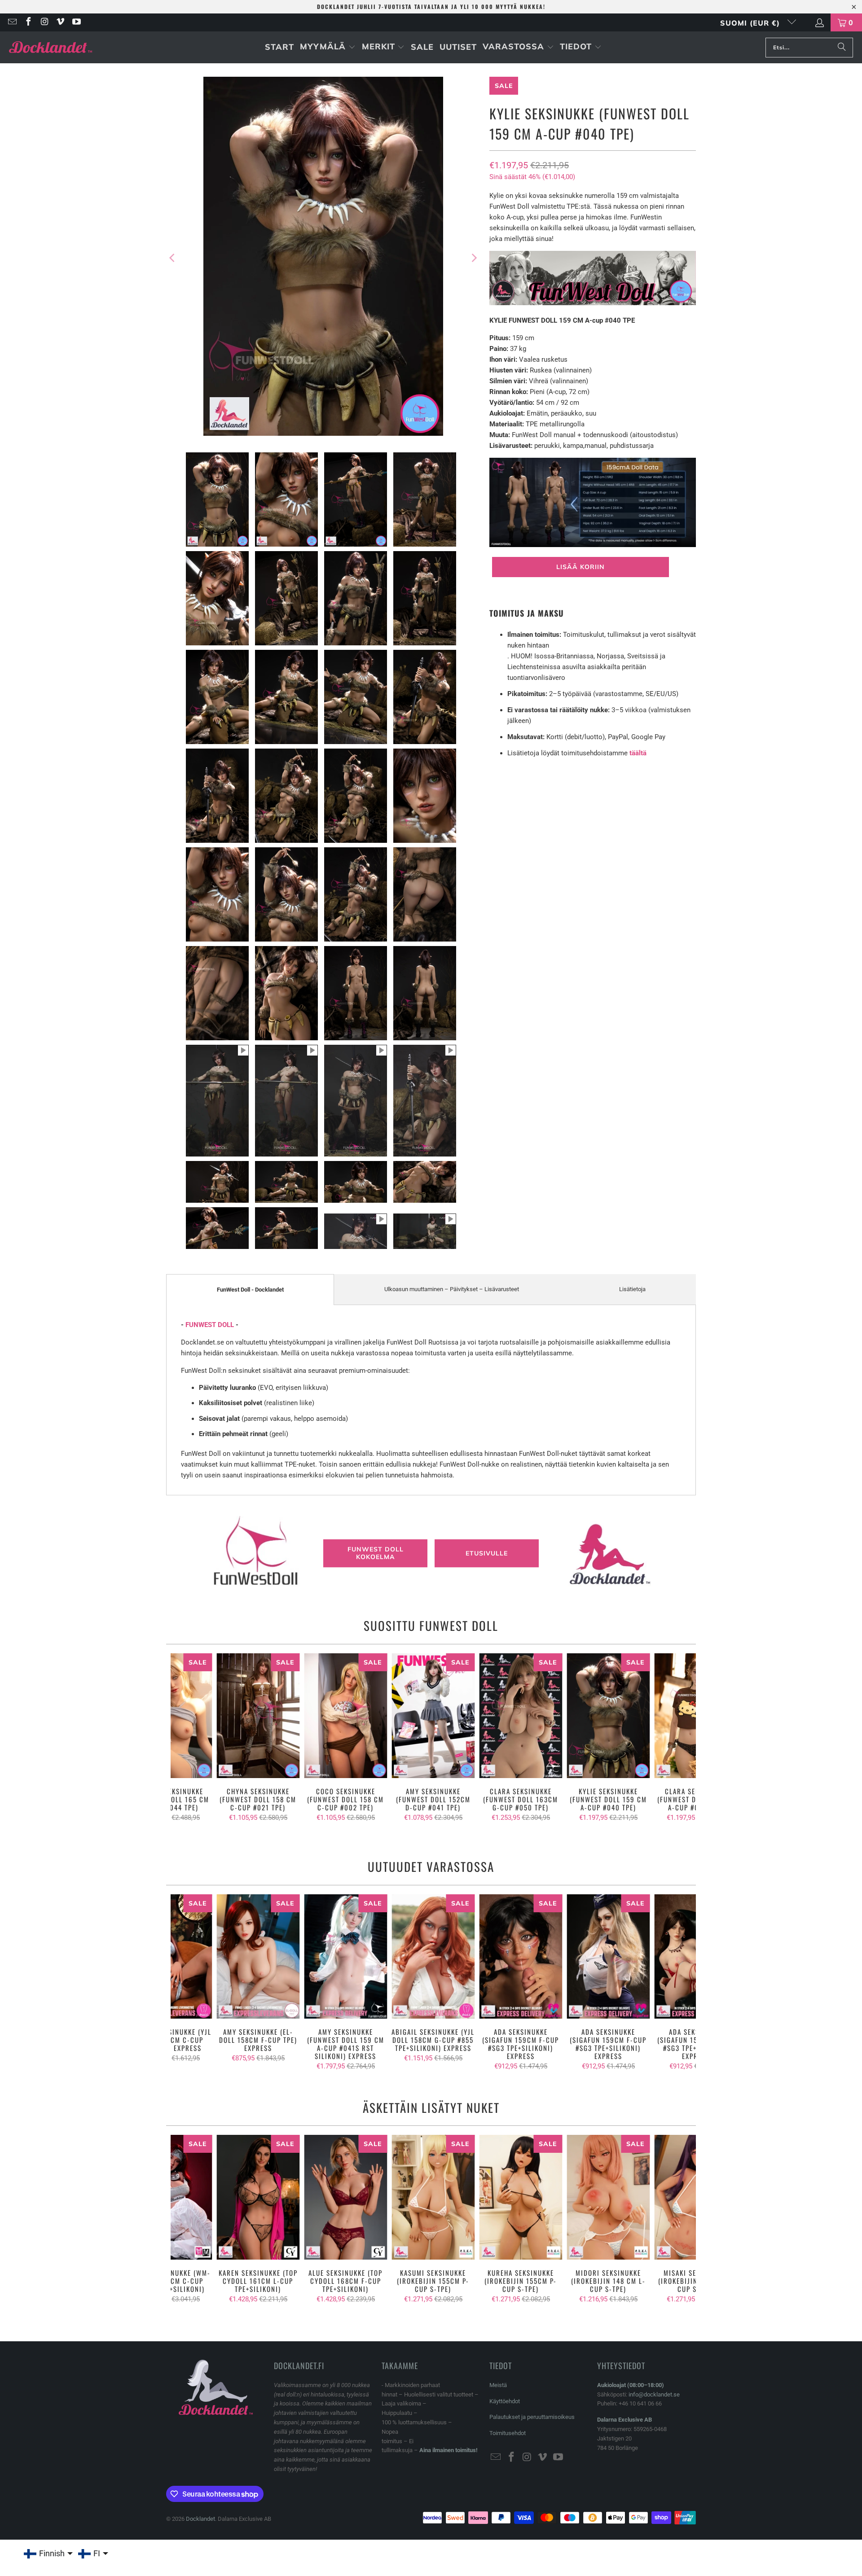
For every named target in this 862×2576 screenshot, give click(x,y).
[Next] (474, 258)
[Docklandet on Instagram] (44, 22)
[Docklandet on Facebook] (28, 22)
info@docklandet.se (654, 2394)
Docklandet (200, 2519)
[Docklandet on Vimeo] (60, 22)
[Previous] (173, 258)
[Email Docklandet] (12, 22)
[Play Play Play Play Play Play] (323, 258)
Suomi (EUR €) (751, 23)
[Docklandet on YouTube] (76, 22)
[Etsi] (842, 48)
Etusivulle (487, 1553)
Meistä (498, 2385)
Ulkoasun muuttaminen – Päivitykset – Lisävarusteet (452, 1289)
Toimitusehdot (508, 2433)
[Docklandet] (51, 47)
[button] (328, 47)
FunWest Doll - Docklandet (250, 1290)
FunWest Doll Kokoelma (376, 1553)
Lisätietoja (632, 1289)
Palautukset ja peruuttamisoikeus (532, 2417)
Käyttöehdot (505, 2401)
